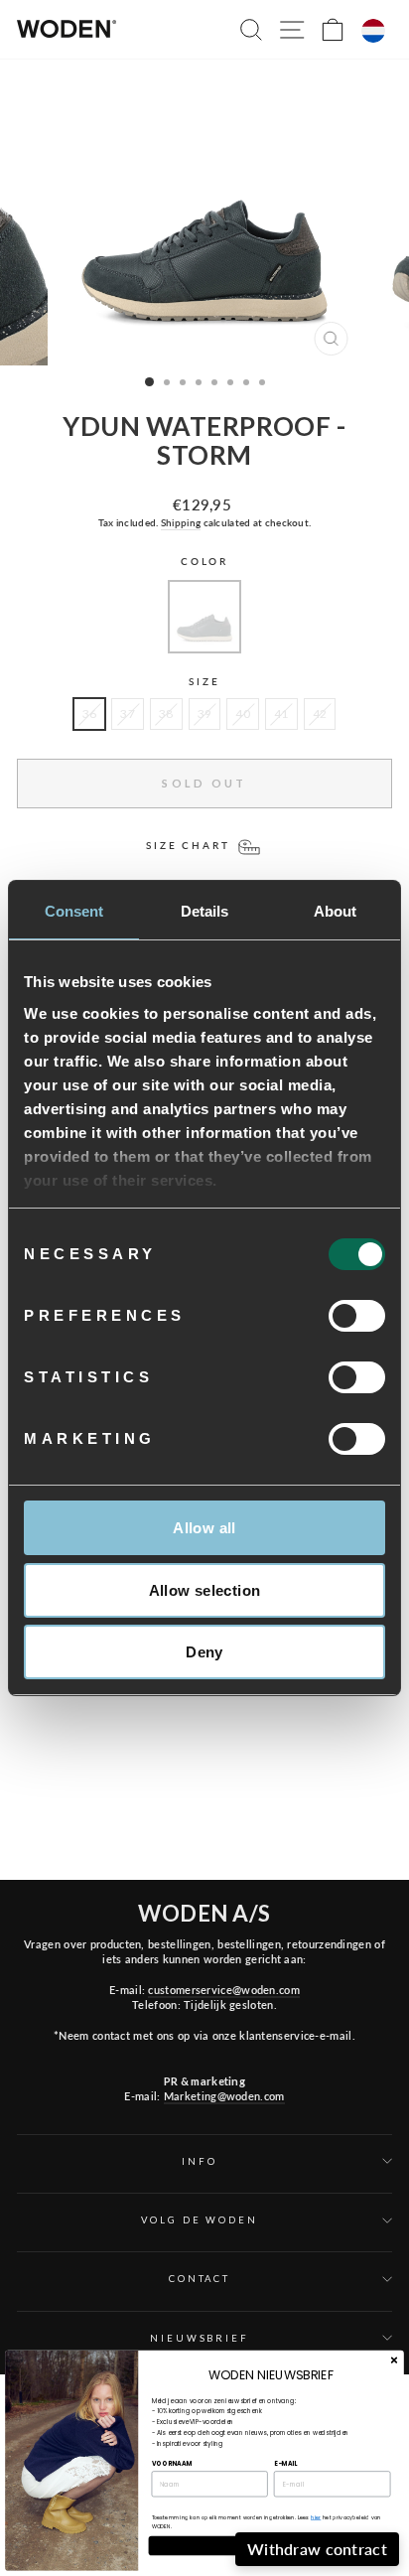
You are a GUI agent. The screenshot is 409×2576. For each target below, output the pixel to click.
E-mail (285, 2463)
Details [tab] (205, 911)
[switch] (357, 1316)
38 (166, 714)
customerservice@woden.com (223, 1990)
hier (316, 2517)
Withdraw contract (317, 2549)
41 (281, 714)
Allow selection (205, 1590)
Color (204, 562)
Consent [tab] (74, 911)
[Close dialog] (394, 2360)
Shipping (181, 522)
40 (243, 714)
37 (128, 714)
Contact (200, 2279)
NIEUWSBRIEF (200, 2338)
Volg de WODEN (199, 2220)
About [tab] (336, 911)
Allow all (204, 1528)
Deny (204, 1652)
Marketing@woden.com (224, 2096)
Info (199, 2161)
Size (204, 682)
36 (90, 714)
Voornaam (172, 2463)
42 (320, 714)
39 (205, 714)
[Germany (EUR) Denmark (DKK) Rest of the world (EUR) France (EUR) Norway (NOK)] (373, 31)
